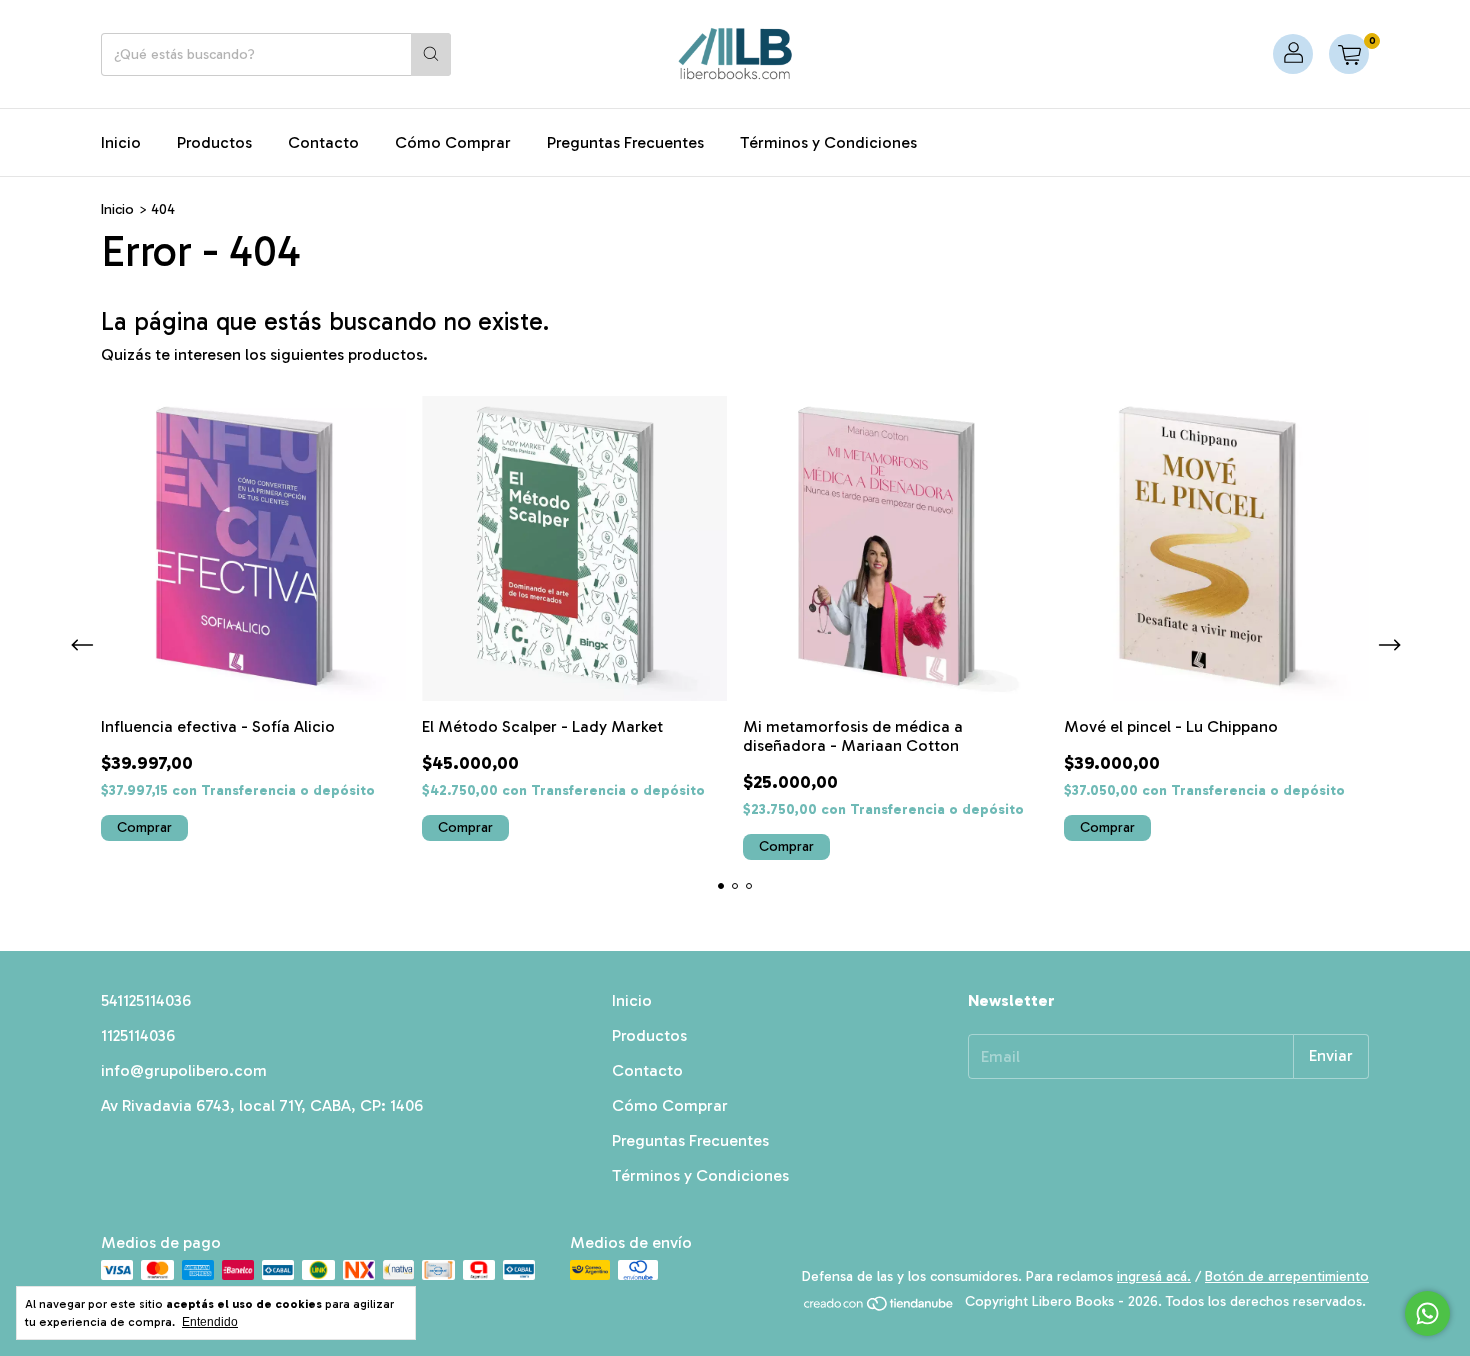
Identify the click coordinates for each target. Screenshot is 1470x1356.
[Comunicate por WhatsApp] (1427, 1313)
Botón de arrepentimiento (1287, 1276)
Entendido (210, 1322)
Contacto (323, 142)
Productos (214, 142)
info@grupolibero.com (184, 1070)
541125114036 (146, 1000)
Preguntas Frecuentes (625, 142)
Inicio (121, 142)
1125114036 (138, 1035)
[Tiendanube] (879, 1307)
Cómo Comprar (453, 142)
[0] (1349, 54)
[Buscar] (431, 54)
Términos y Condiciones (828, 142)
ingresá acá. (1154, 1276)
